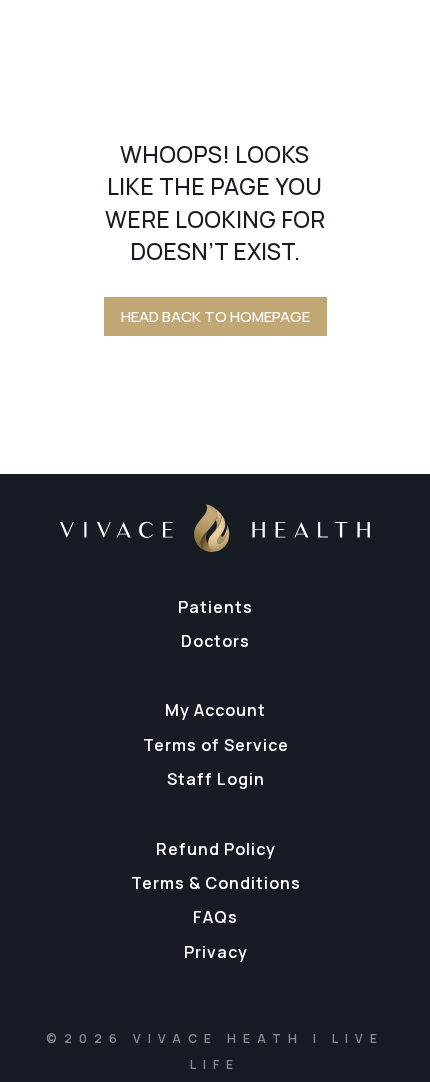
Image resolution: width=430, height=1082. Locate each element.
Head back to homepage (215, 316)
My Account (215, 710)
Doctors (215, 641)
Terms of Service (216, 745)
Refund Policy (216, 849)
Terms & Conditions (216, 883)
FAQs (215, 917)
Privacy (216, 952)
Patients (215, 607)
